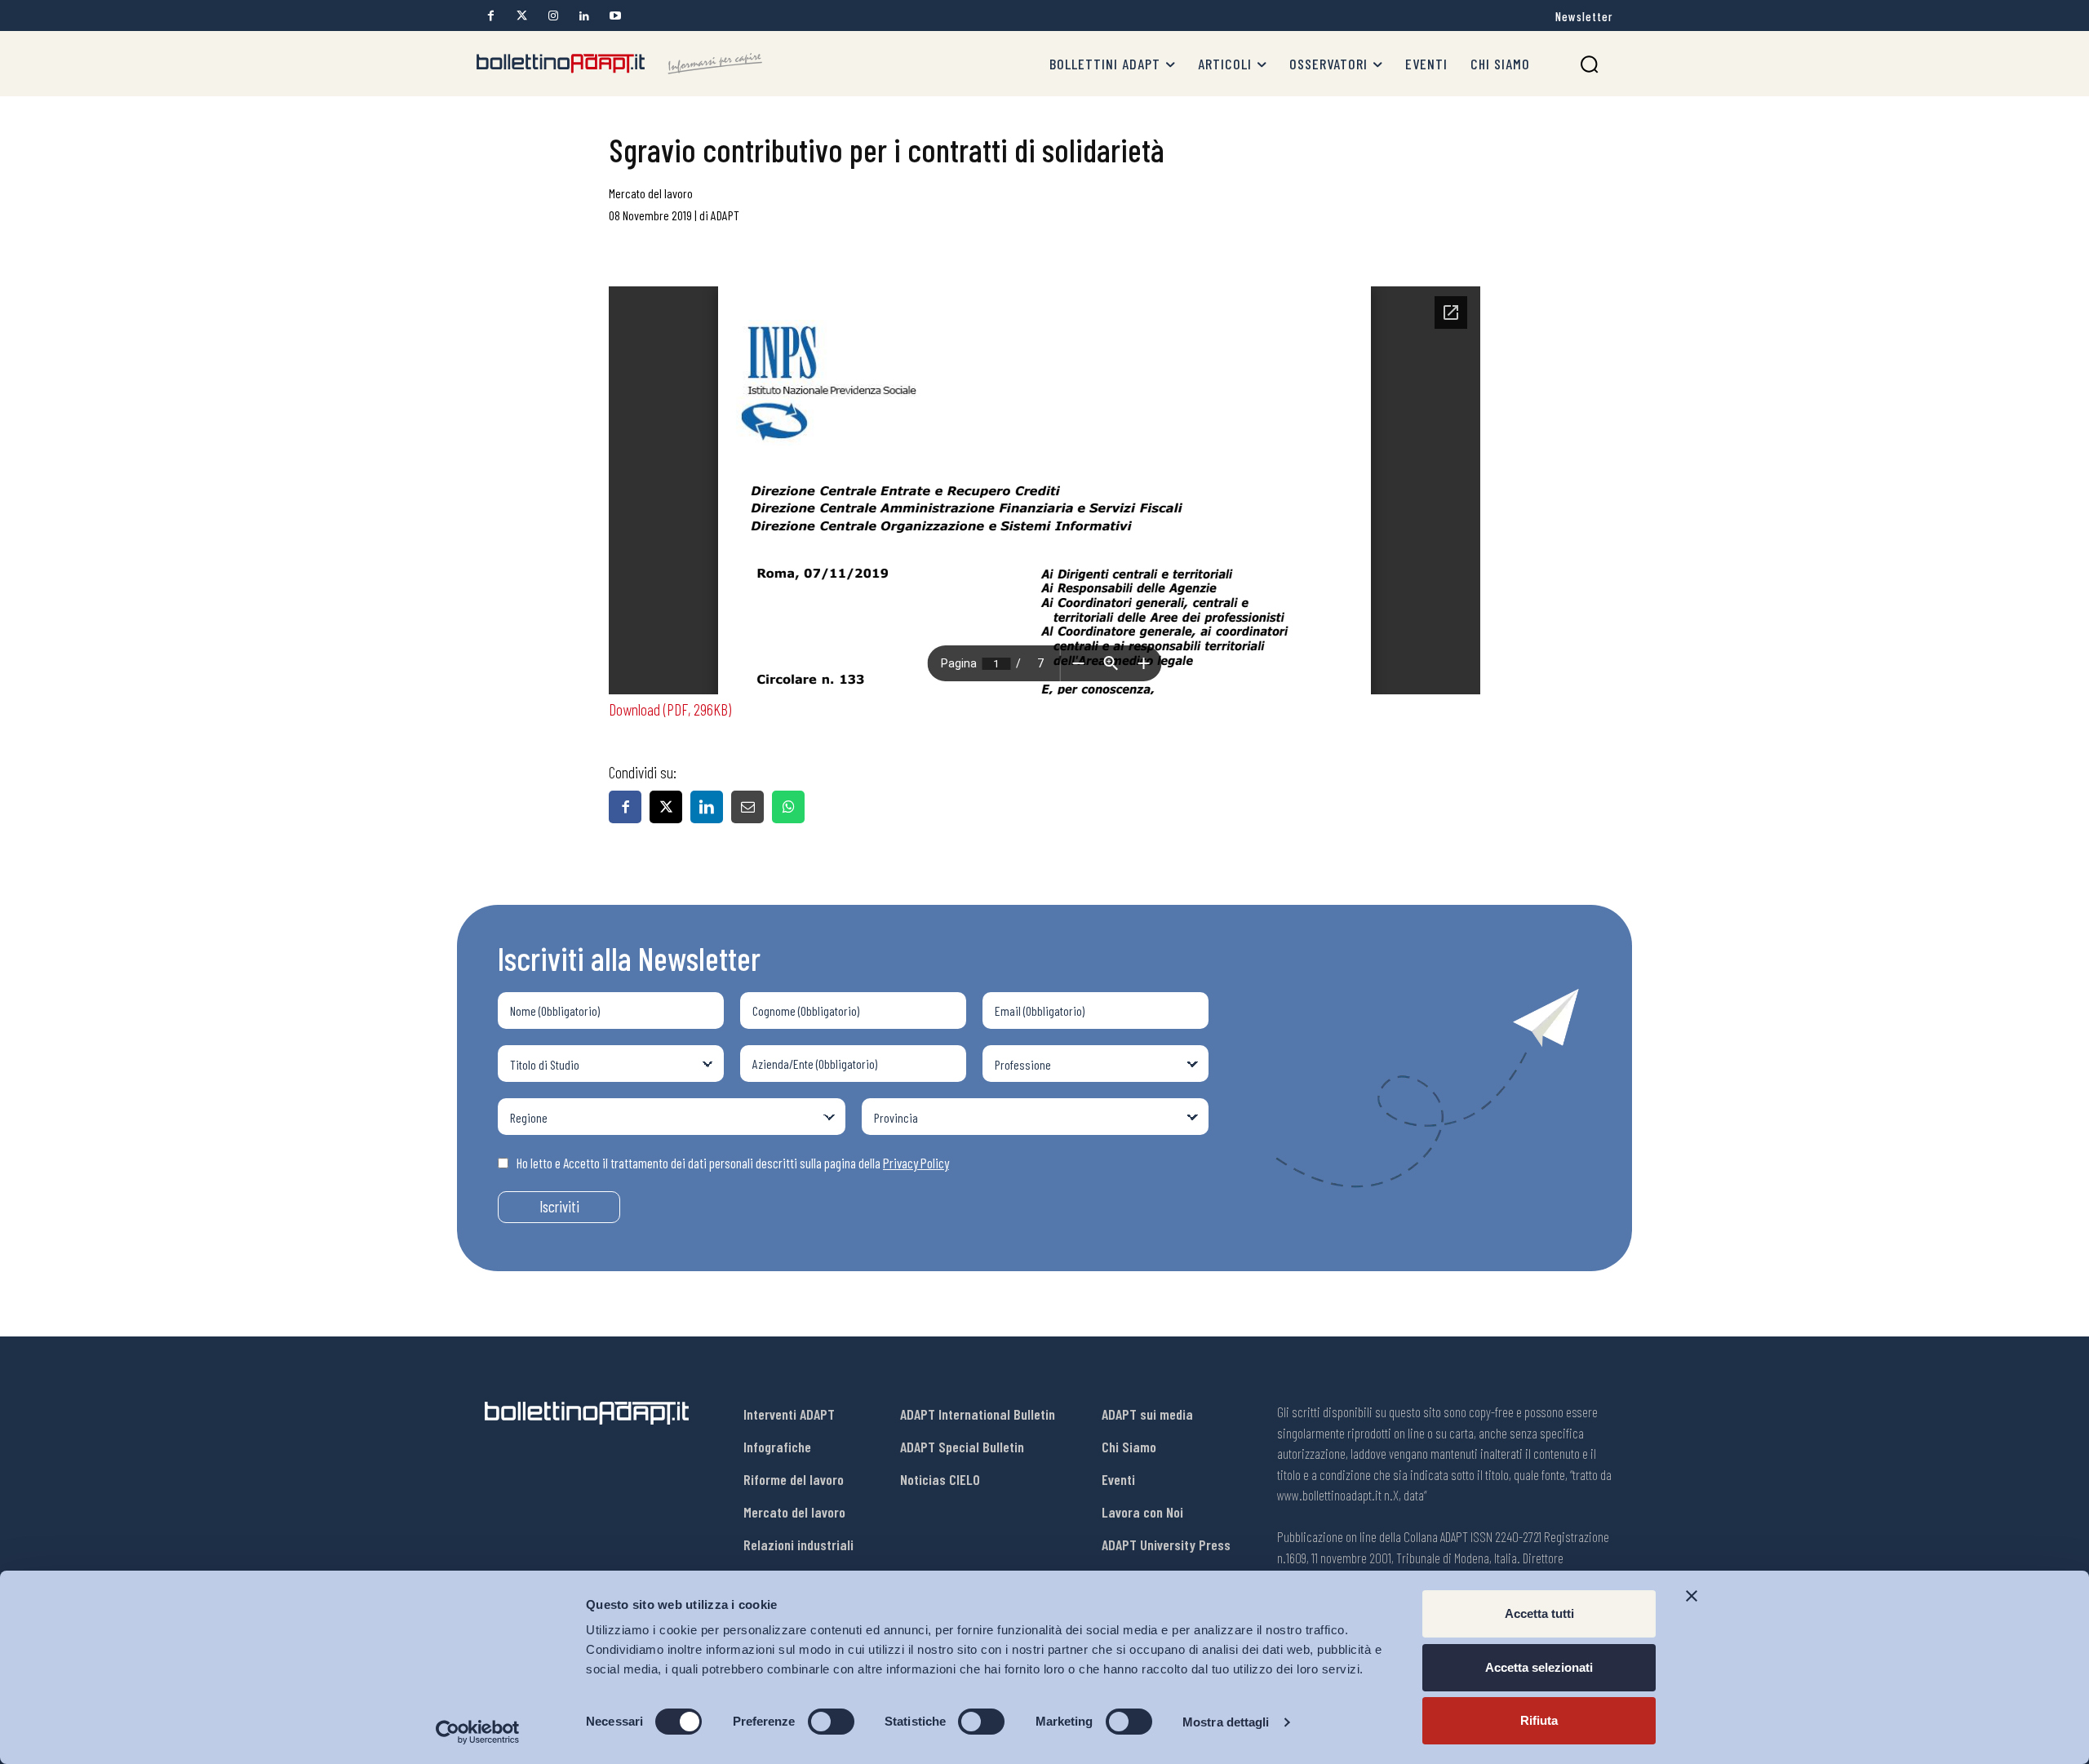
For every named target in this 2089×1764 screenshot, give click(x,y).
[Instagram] (553, 16)
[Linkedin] (584, 16)
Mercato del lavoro (651, 193)
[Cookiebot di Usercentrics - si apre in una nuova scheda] (478, 1732)
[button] (1589, 64)
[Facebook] (491, 16)
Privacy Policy (916, 1163)
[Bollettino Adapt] (619, 64)
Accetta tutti (1539, 1613)
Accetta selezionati (1539, 1667)
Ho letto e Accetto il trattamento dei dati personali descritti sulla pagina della (733, 1163)
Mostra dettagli (1226, 1722)
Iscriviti (559, 1206)
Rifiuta (1539, 1720)
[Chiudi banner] (1692, 1596)
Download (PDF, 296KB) (670, 709)
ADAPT (725, 215)
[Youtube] (615, 16)
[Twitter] (522, 16)
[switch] (831, 1722)
